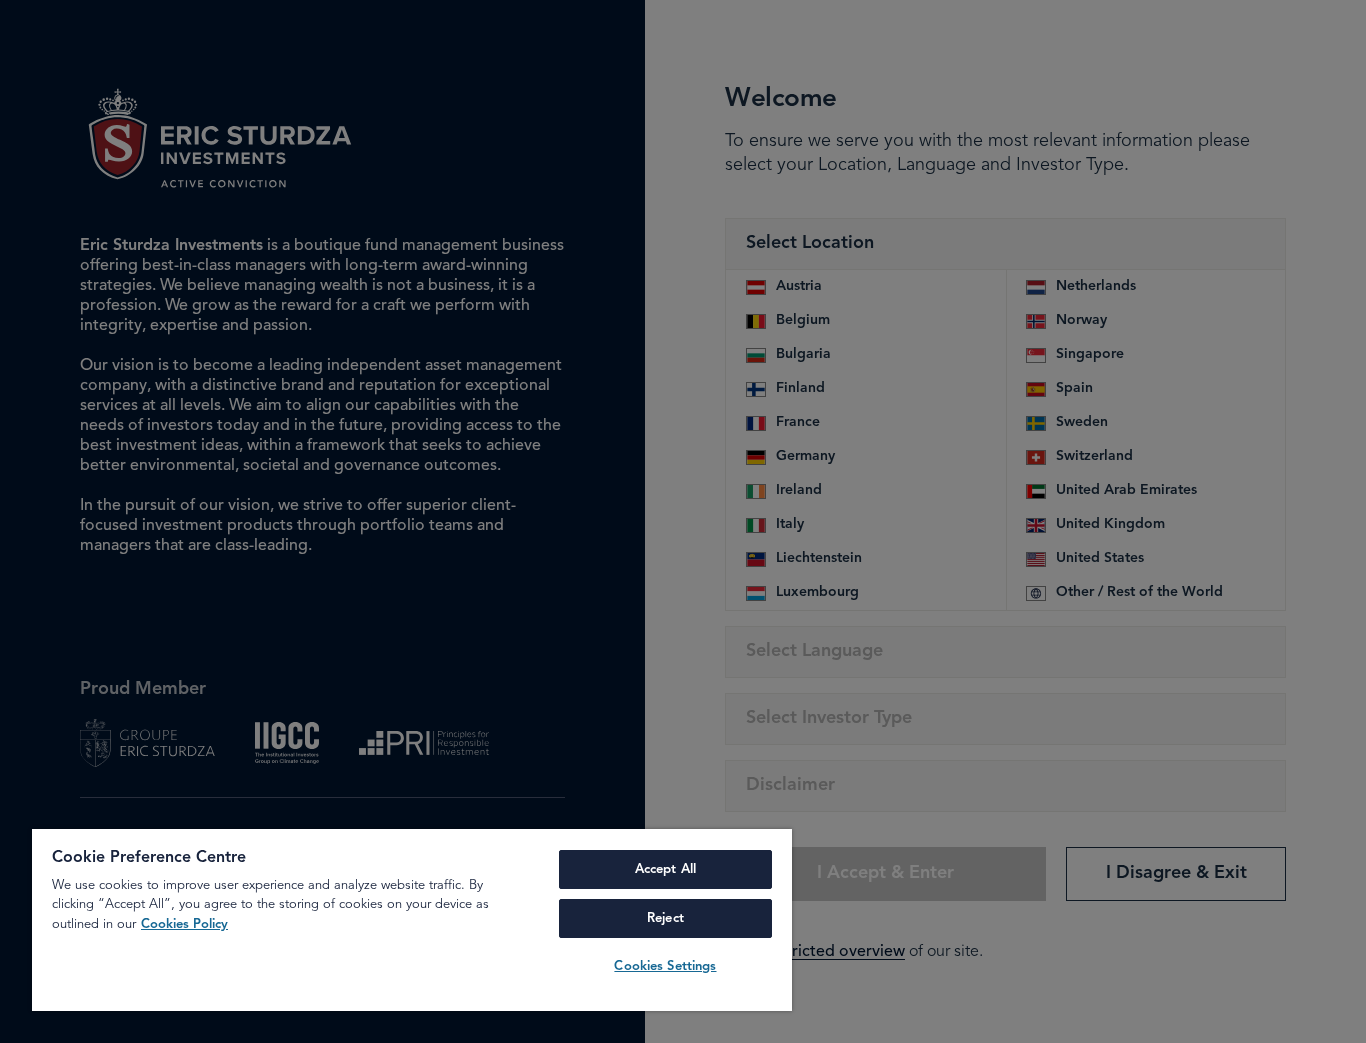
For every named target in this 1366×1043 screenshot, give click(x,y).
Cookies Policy (184, 924)
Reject (665, 918)
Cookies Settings (665, 966)
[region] (412, 920)
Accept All (665, 869)
